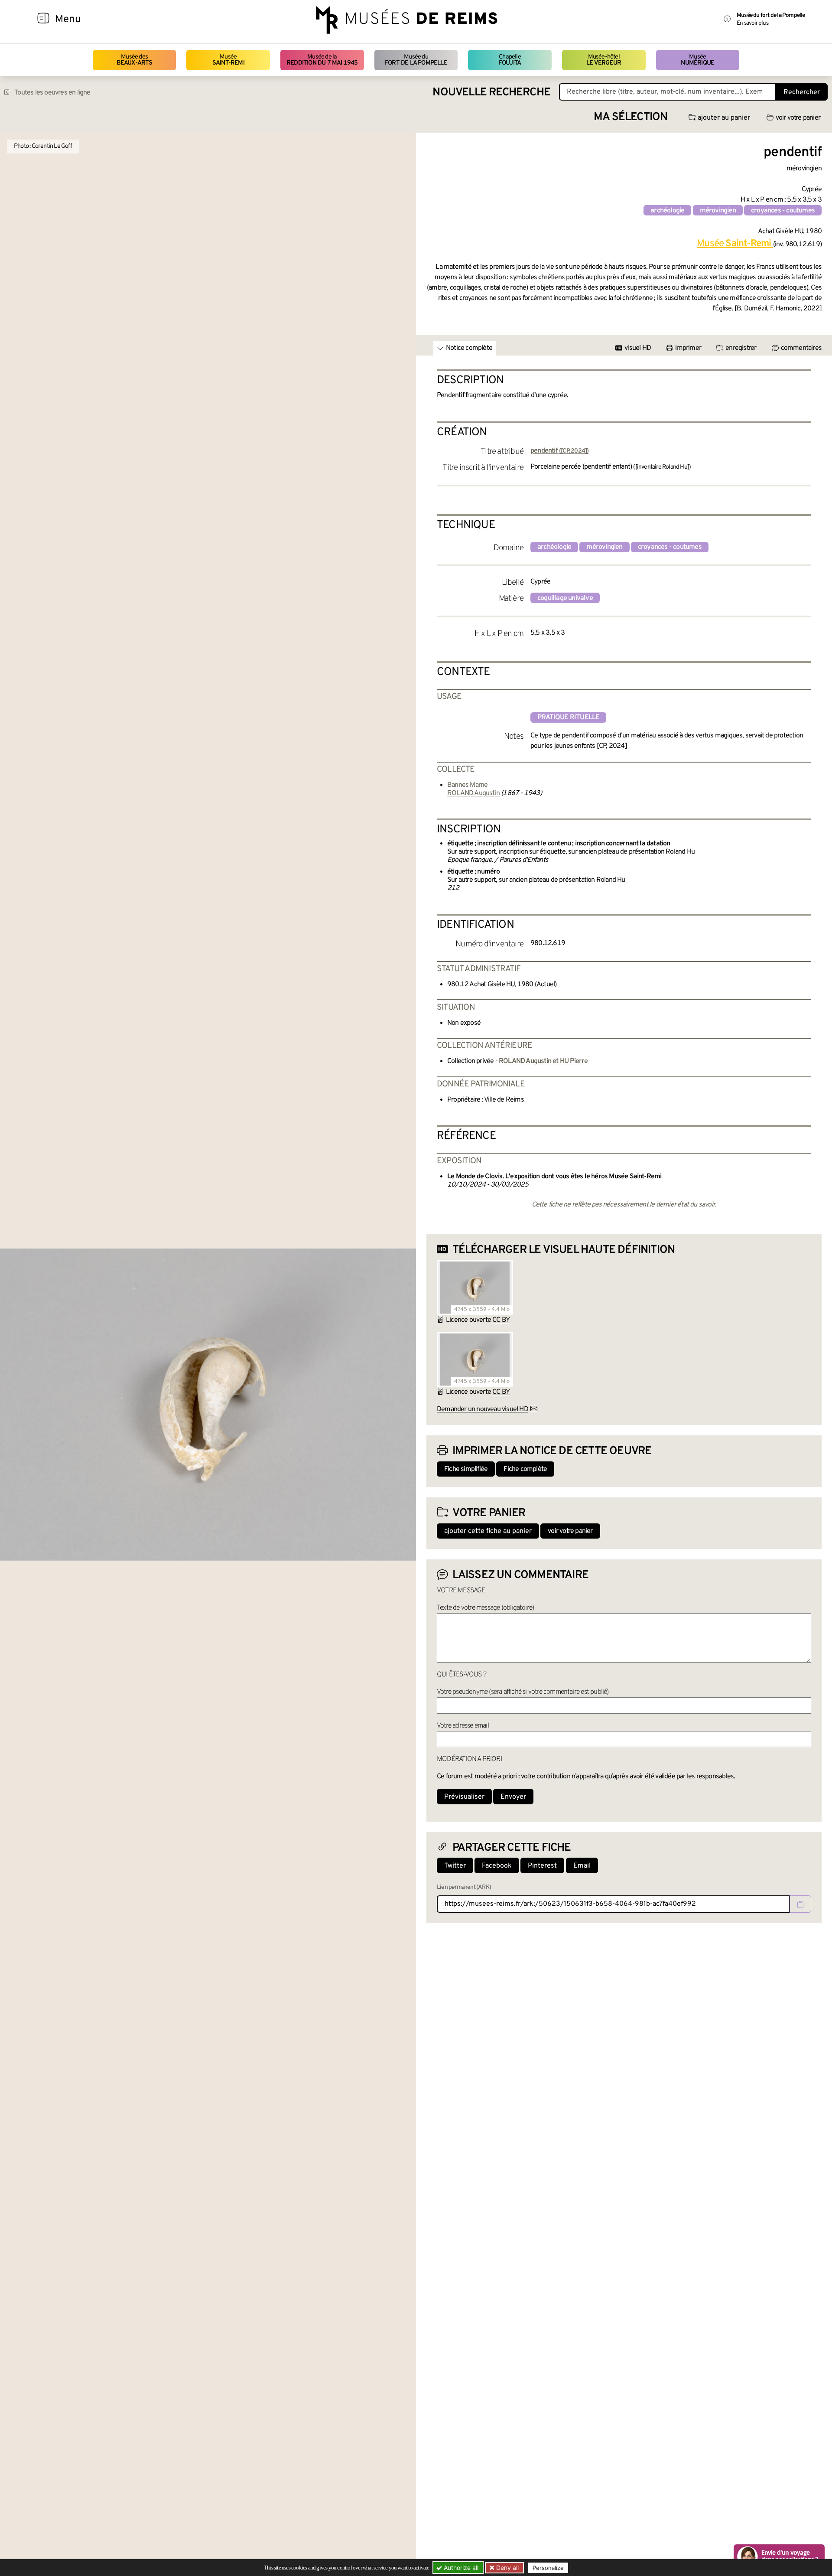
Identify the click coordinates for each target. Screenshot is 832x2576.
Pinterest (542, 1866)
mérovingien (718, 211)
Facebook (497, 1866)
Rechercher (802, 92)
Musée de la (322, 60)
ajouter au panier (724, 118)
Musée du (416, 60)
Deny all (507, 2568)
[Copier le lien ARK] (800, 1904)
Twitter (455, 1866)
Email (582, 1866)
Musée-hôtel (604, 60)
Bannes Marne (467, 785)
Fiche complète (525, 1469)
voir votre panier (798, 118)
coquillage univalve (565, 598)
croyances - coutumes (783, 211)
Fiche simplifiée (466, 1469)
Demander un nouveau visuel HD (483, 1409)
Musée (228, 60)
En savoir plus (752, 23)
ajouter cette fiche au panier (488, 1531)
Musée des (135, 60)
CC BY (501, 1320)
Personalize (548, 2568)
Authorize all (460, 2568)
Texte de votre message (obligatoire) (485, 1608)
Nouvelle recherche (491, 93)
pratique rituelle (568, 717)
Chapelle (510, 60)
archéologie (667, 211)
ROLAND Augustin (473, 793)
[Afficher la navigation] (43, 20)
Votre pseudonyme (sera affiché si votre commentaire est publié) (523, 1692)
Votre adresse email (463, 1726)
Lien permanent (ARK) (464, 1887)
